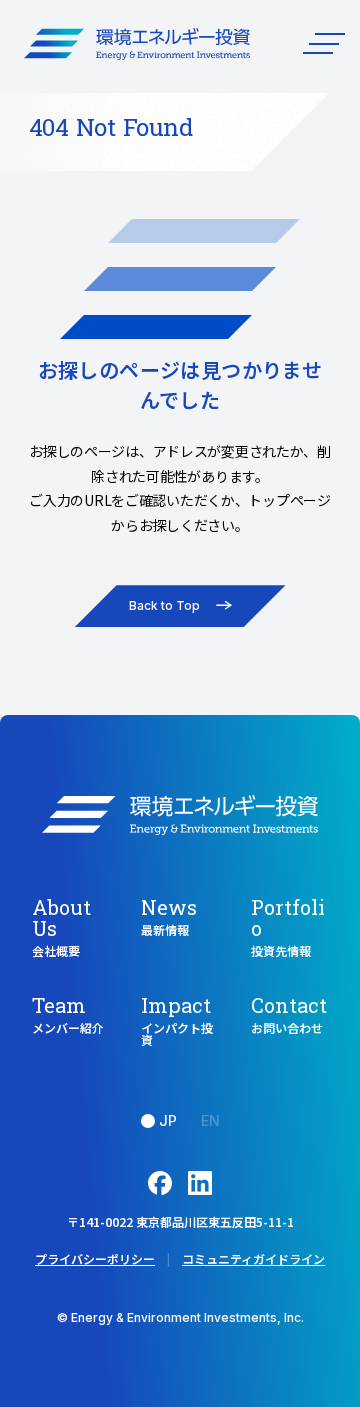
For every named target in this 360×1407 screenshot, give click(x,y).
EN (210, 1120)
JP (168, 1120)
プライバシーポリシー (95, 1258)
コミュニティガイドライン (253, 1258)
